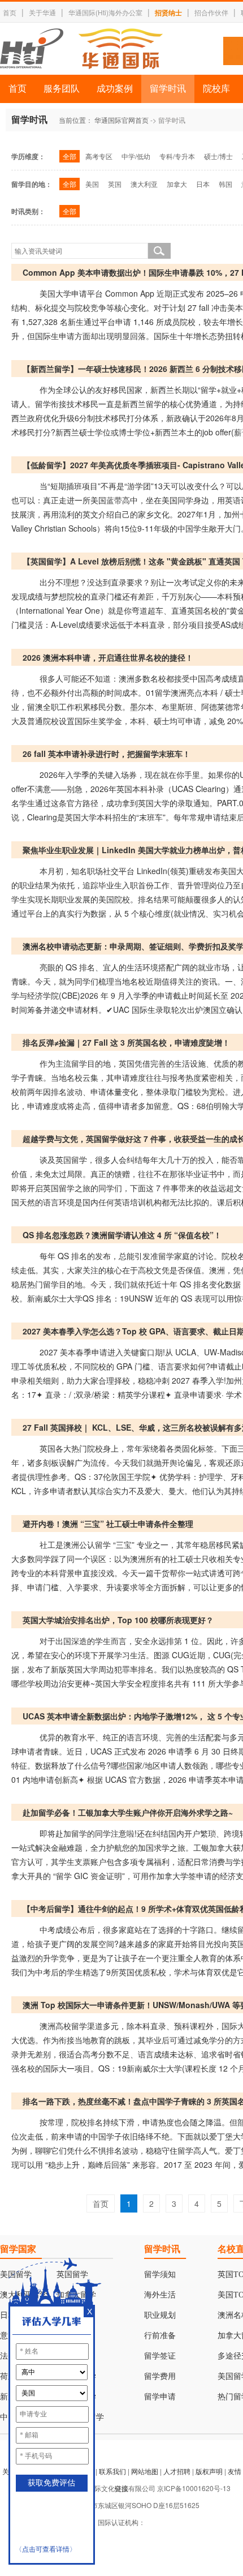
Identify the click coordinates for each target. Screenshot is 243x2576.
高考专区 (99, 156)
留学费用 (160, 2376)
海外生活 (160, 2295)
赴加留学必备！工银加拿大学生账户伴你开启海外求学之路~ (128, 1812)
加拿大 (177, 184)
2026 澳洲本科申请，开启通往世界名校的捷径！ (108, 657)
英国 (115, 184)
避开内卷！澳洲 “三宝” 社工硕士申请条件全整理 (108, 1524)
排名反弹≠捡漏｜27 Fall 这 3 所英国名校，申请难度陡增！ (126, 1042)
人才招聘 (177, 2471)
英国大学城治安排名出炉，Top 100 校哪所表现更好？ (118, 1620)
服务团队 (62, 89)
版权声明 (209, 2471)
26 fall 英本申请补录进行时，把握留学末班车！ (107, 754)
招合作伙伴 (211, 12)
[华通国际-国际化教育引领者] (81, 49)
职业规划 (160, 2315)
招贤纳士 (168, 12)
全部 (70, 156)
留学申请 (160, 2397)
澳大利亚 (144, 184)
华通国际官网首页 (121, 120)
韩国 (225, 184)
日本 (203, 184)
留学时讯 (168, 89)
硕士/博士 (218, 156)
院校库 (216, 89)
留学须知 (160, 2275)
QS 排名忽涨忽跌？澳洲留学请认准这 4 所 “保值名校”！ (122, 1235)
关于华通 (42, 12)
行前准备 (160, 2336)
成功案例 (115, 89)
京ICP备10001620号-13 (194, 2488)
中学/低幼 (136, 156)
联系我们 (112, 2471)
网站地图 (145, 2471)
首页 (10, 12)
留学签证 (160, 2356)
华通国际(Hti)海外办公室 (105, 12)
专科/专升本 (177, 156)
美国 (92, 184)
